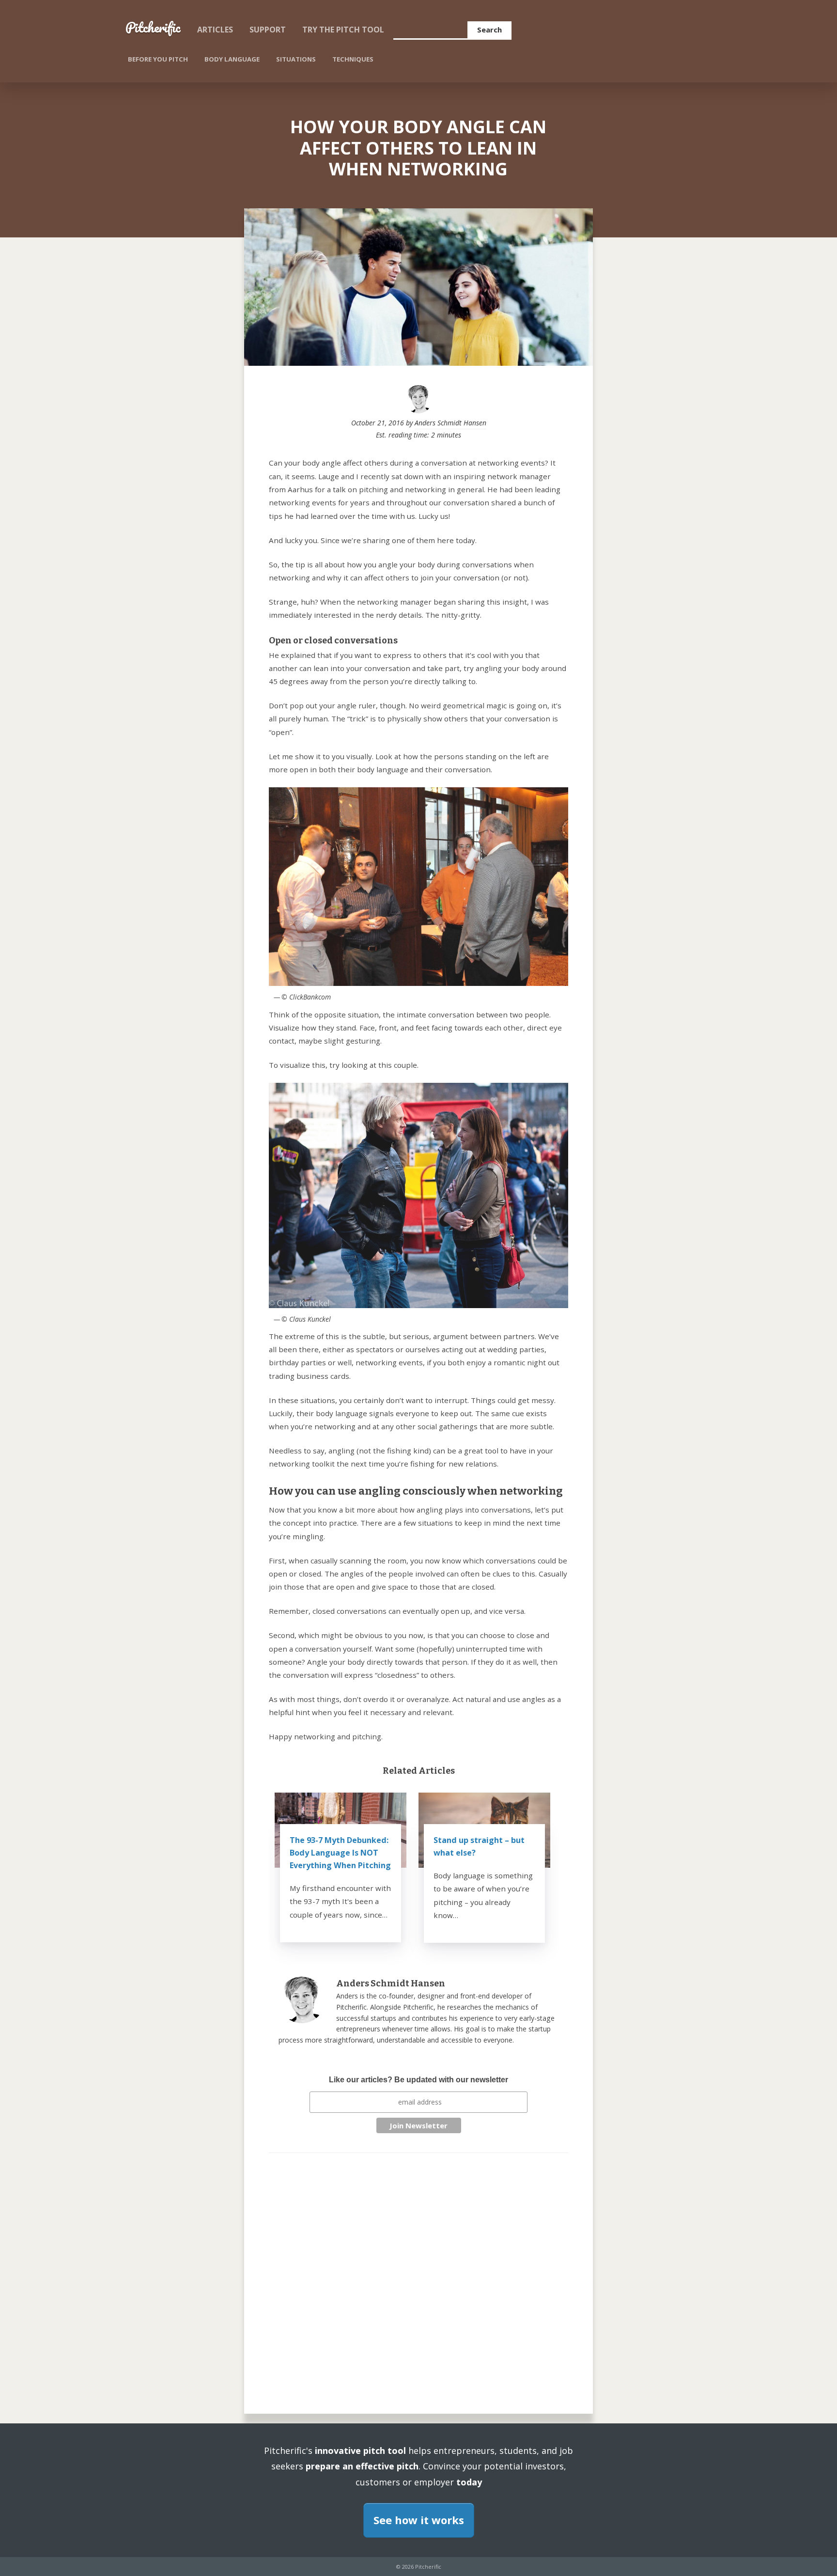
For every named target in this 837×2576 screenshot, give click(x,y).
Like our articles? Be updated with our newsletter (418, 2080)
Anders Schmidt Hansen (450, 423)
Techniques (353, 59)
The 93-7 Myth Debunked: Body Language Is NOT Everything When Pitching (340, 1853)
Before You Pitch (158, 59)
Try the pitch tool (343, 30)
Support (268, 30)
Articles (215, 30)
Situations (296, 59)
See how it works (419, 2520)
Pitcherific (153, 27)
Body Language (232, 59)
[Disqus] (418, 2274)
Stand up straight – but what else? (479, 1846)
